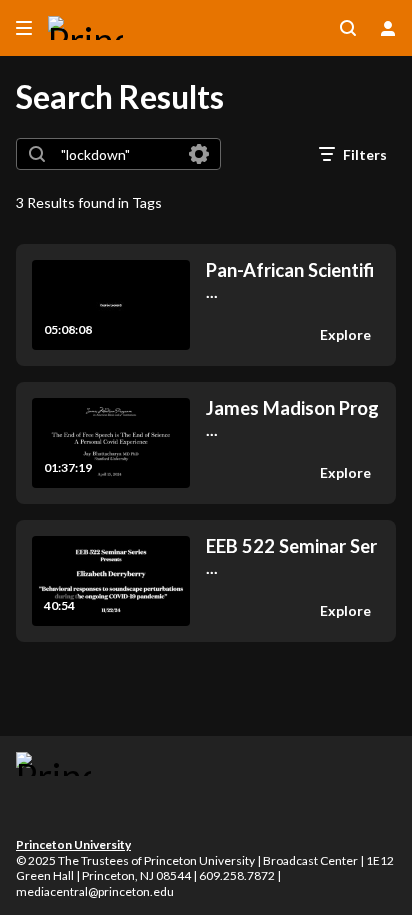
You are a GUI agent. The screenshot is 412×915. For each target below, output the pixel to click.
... (290, 280)
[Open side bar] (24, 28)
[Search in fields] (199, 154)
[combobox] (117, 154)
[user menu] (388, 28)
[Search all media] (348, 28)
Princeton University (73, 844)
